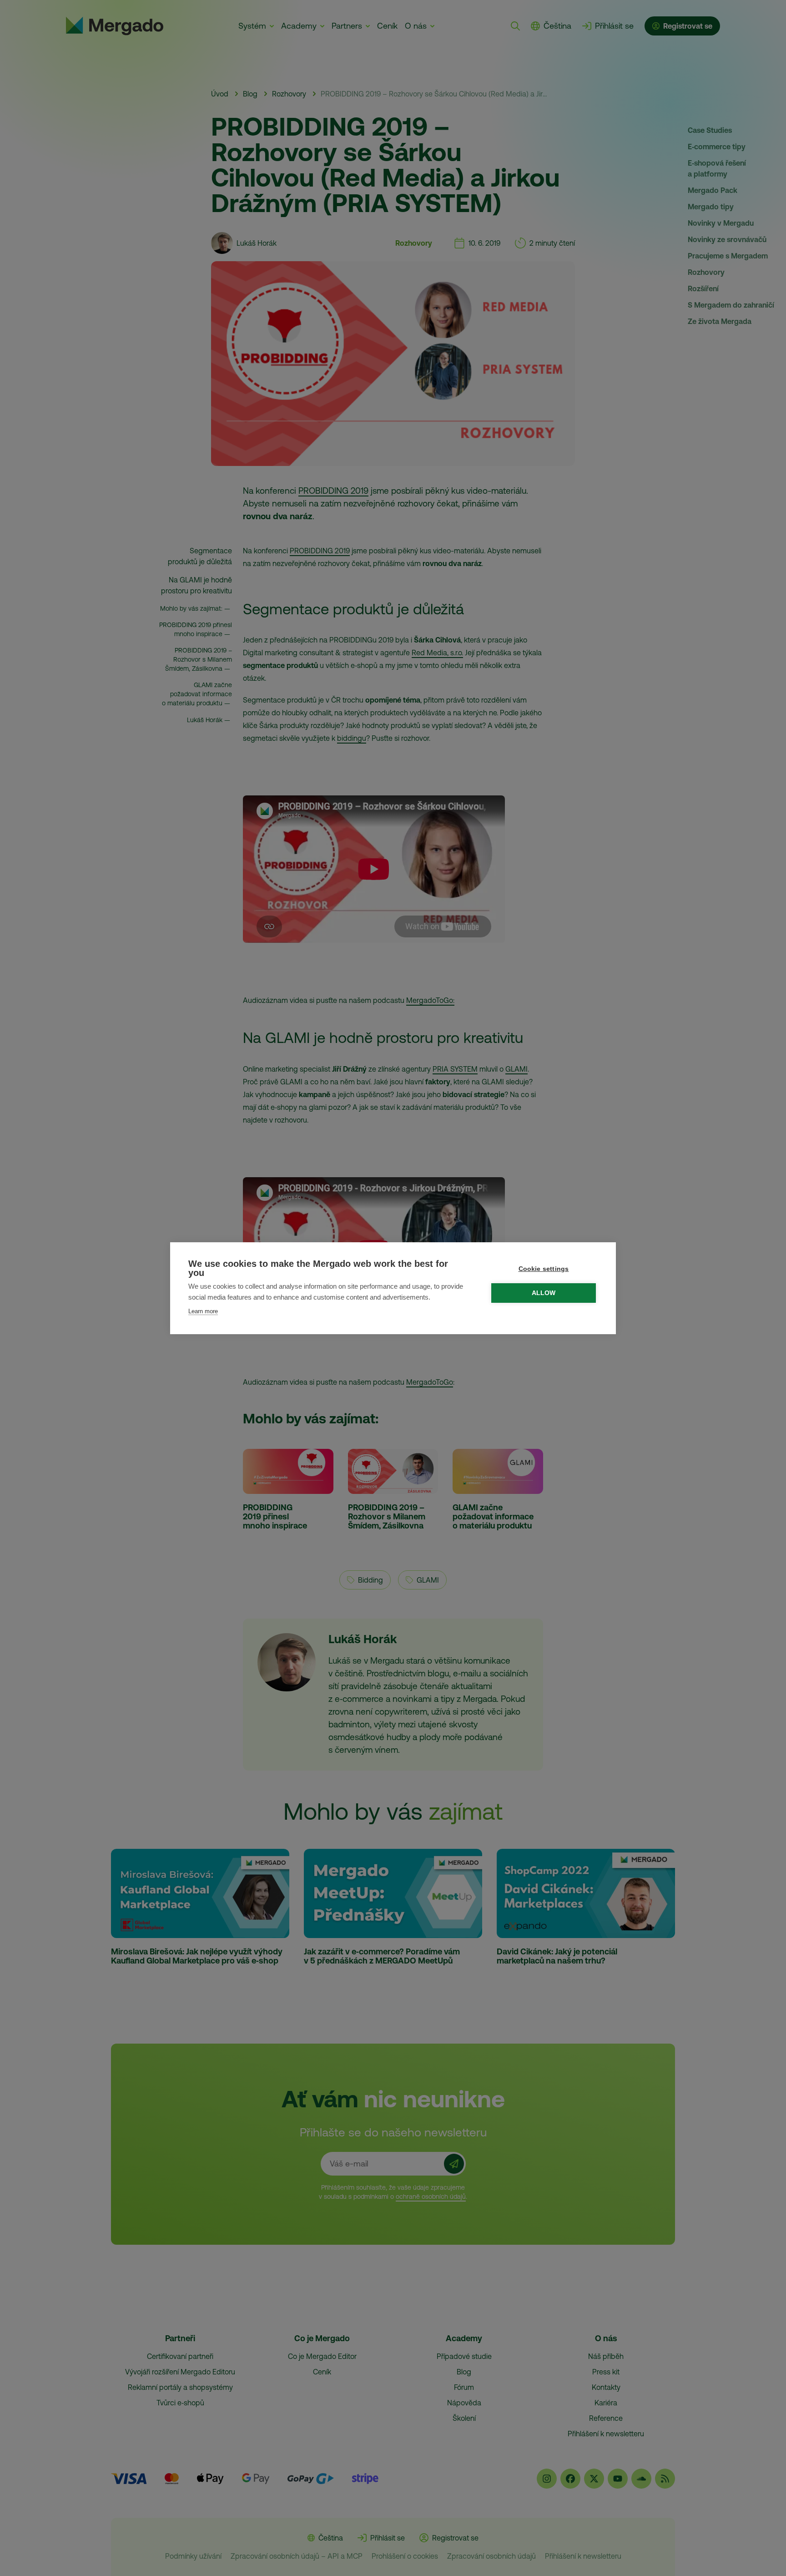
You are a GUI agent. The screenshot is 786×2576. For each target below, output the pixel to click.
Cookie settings (544, 1269)
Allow (544, 1293)
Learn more (203, 1311)
